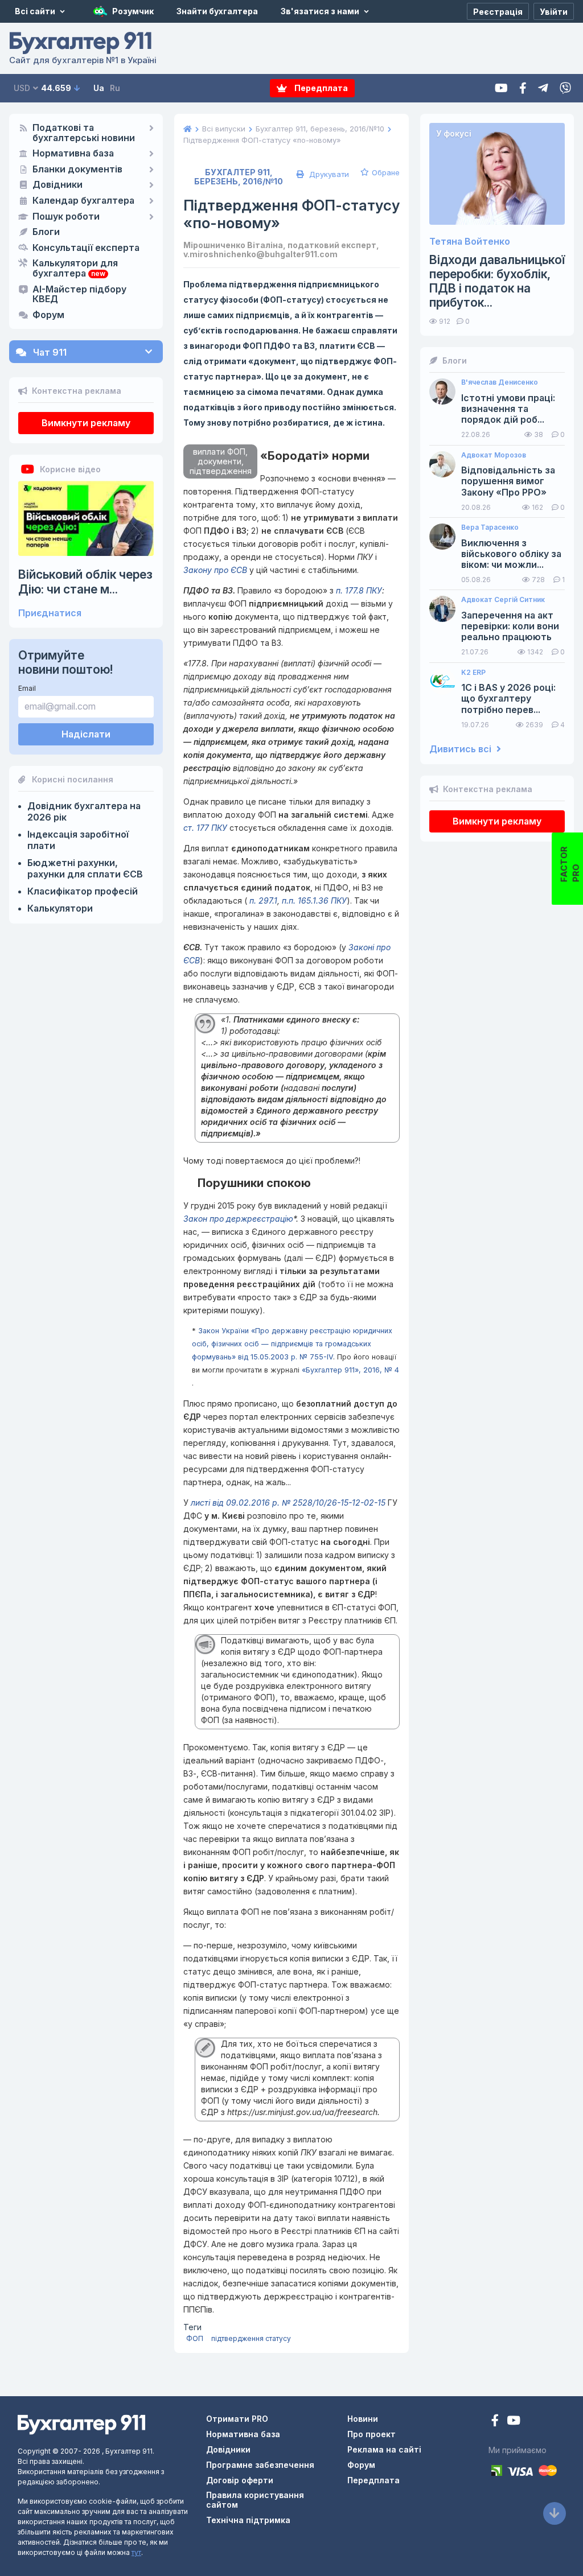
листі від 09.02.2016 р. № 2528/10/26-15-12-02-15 (288, 1503)
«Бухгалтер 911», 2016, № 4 (350, 1370)
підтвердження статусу (251, 2338)
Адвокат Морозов (494, 455)
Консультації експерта (86, 248)
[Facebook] (523, 88)
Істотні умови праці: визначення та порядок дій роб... (508, 409)
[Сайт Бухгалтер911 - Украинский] (81, 2424)
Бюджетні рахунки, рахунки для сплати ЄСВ (85, 868)
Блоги (46, 232)
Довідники (58, 185)
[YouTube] (514, 2422)
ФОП (195, 2338)
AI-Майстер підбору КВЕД (79, 295)
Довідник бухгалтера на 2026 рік (84, 811)
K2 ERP (473, 673)
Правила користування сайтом (255, 2500)
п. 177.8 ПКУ (359, 590)
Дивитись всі (461, 749)
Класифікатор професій (83, 891)
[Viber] (565, 88)
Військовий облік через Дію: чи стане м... (85, 582)
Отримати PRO (237, 2419)
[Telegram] (543, 88)
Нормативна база (73, 154)
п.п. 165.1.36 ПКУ (314, 900)
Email (27, 688)
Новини (363, 2419)
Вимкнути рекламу (86, 423)
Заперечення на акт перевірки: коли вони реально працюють (510, 626)
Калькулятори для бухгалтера (75, 269)
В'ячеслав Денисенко (500, 382)
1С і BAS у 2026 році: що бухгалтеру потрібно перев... (508, 698)
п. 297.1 (262, 900)
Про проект (371, 2434)
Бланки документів (77, 170)
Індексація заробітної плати (78, 840)
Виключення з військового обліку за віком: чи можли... (511, 554)
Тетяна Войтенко (470, 242)
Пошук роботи (66, 217)
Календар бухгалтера (83, 201)
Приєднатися (50, 613)
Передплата (320, 88)
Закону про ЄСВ (215, 570)
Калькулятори (60, 908)
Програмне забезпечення (260, 2465)
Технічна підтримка (248, 2520)
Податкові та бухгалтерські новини (84, 133)
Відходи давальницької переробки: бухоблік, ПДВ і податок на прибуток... (497, 281)
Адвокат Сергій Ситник (503, 600)
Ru (115, 88)
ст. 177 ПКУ (205, 828)
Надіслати (86, 734)
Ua (99, 88)
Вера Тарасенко (490, 527)
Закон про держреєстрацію (238, 1219)
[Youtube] (501, 88)
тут (136, 2552)
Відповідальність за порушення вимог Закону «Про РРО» (508, 481)
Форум (48, 315)
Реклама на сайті (384, 2449)
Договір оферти (240, 2480)
